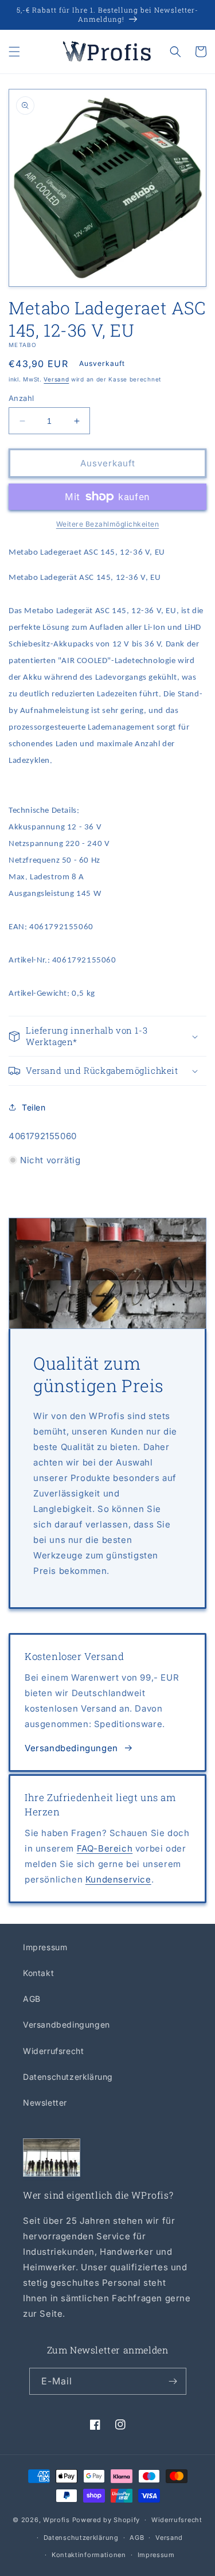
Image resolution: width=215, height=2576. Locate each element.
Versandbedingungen (71, 1748)
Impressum (45, 1947)
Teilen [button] (34, 1107)
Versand (56, 379)
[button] (14, 52)
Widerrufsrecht (53, 2051)
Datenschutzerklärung (68, 2077)
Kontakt (38, 1973)
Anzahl (21, 398)
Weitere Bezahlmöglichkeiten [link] (108, 524)
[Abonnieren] (173, 2381)
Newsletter (45, 2103)
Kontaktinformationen (89, 2555)
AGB (32, 1999)
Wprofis (56, 2520)
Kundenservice (118, 1879)
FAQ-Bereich (105, 1848)
